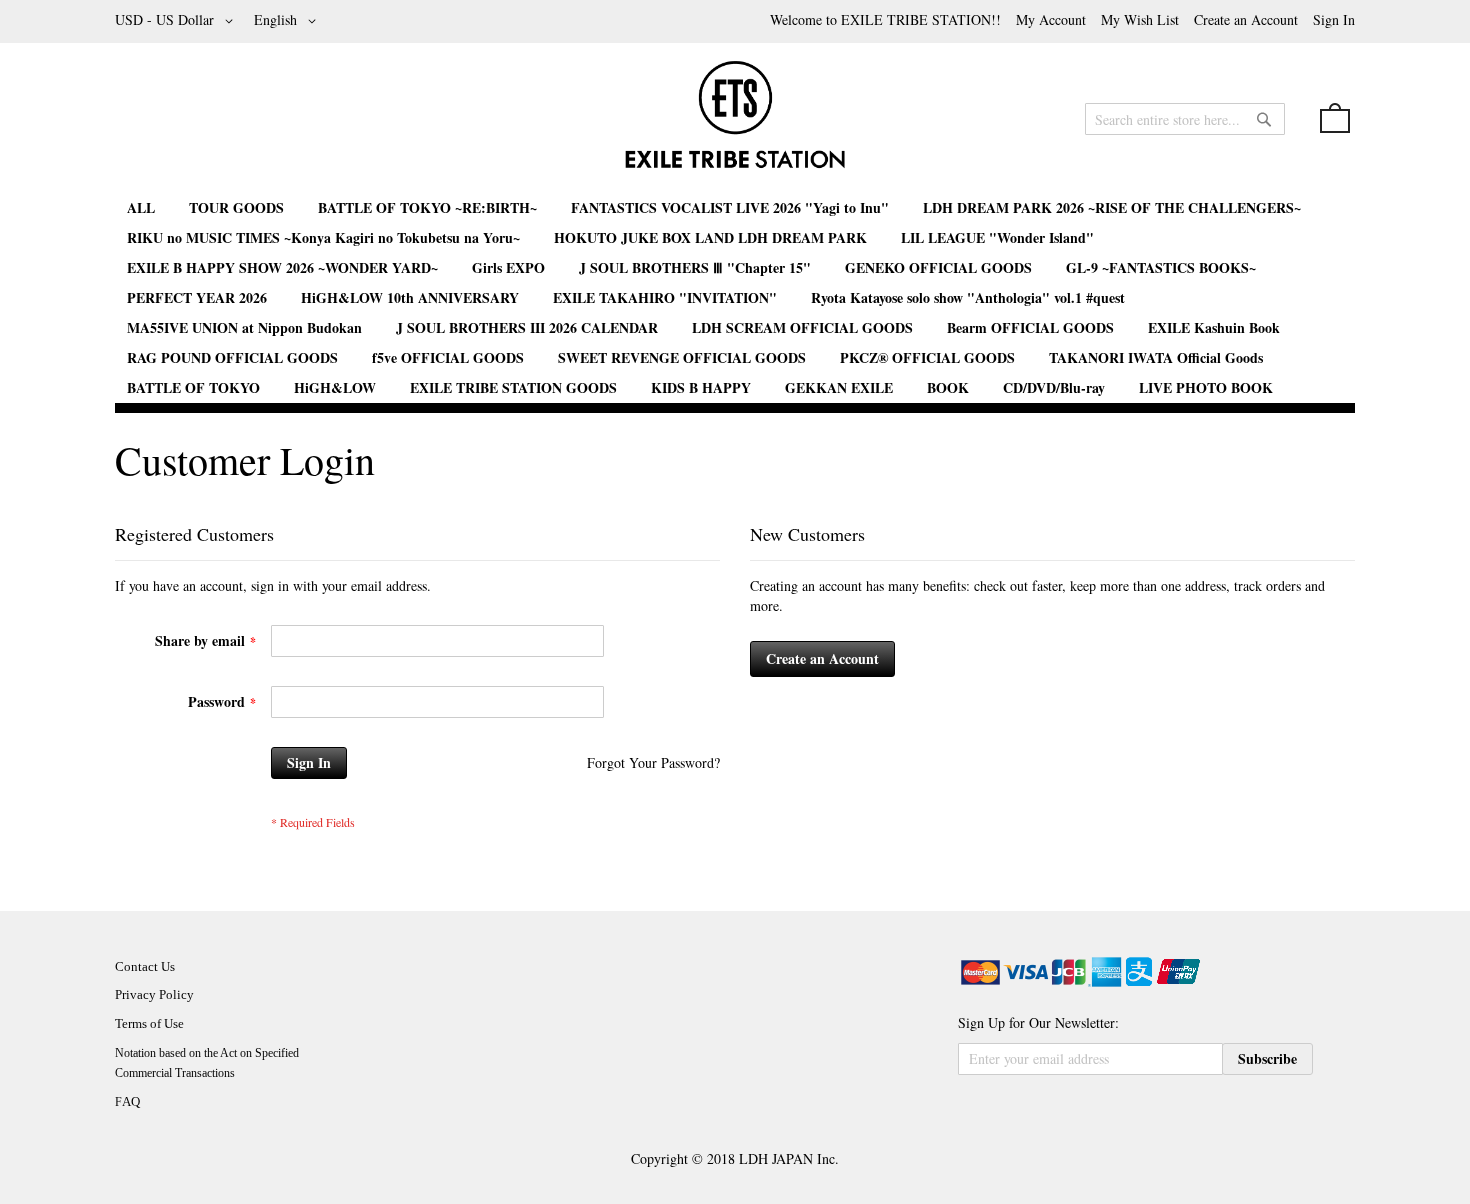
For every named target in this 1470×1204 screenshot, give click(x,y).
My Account (1051, 19)
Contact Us (145, 966)
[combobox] (1185, 119)
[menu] (735, 298)
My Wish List (1140, 19)
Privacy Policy (154, 994)
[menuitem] (141, 207)
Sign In (1334, 19)
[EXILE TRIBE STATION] (735, 123)
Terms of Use (149, 1023)
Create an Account (1246, 19)
